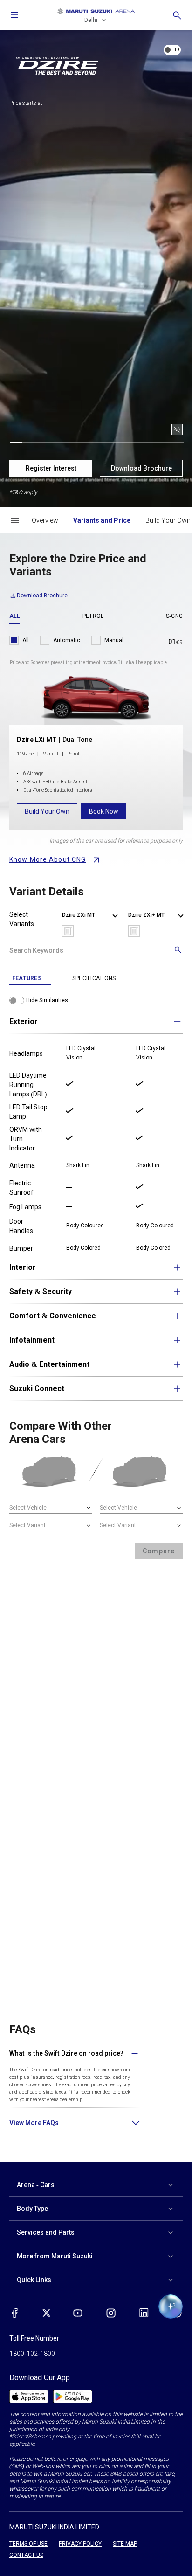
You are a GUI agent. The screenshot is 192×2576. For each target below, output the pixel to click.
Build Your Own (47, 811)
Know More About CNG (48, 859)
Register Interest (51, 468)
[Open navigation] (15, 15)
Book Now (104, 811)
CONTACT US (26, 2555)
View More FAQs (34, 2123)
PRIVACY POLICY (80, 2544)
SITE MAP (125, 2544)
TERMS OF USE (28, 2544)
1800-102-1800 (32, 2354)
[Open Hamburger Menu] (15, 520)
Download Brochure (141, 468)
